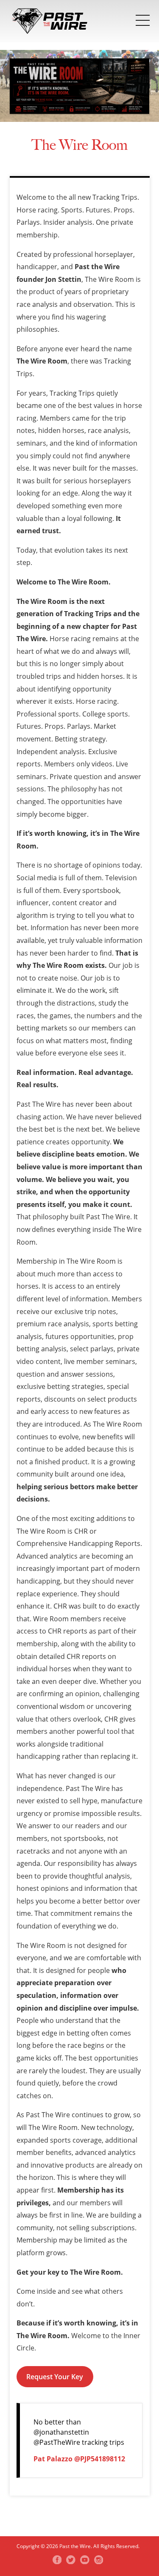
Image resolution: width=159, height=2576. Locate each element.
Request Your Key (55, 2377)
